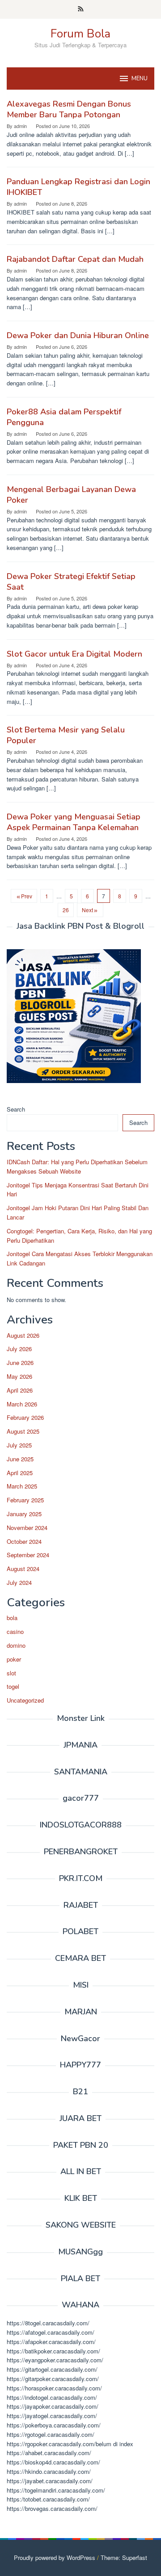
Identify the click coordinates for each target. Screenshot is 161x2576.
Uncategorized (25, 1700)
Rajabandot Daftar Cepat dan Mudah (75, 259)
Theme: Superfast (124, 2557)
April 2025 (20, 1473)
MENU (140, 79)
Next (87, 910)
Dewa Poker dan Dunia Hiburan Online (78, 335)
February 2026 (25, 1417)
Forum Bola (80, 34)
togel (13, 1686)
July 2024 (19, 1582)
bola (12, 1618)
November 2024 (27, 1528)
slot (11, 1673)
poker (14, 1659)
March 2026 (22, 1404)
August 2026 (23, 1335)
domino (16, 1645)
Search (16, 1109)
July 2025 (19, 1445)
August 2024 (23, 1569)
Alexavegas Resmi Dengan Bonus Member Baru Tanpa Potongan (69, 109)
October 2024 (24, 1541)
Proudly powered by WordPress (55, 2557)
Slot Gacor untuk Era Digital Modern (74, 654)
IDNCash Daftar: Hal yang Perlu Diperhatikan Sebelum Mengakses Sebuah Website (77, 1166)
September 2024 (28, 1555)
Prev (27, 896)
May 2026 (19, 1376)
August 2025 (23, 1431)
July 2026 (19, 1349)
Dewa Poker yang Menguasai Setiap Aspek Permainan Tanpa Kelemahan (74, 822)
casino (15, 1631)
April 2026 (20, 1390)
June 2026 (20, 1362)
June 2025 (20, 1459)
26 (66, 910)
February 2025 (25, 1500)
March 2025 (22, 1486)
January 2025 (24, 1514)
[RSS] (81, 9)
